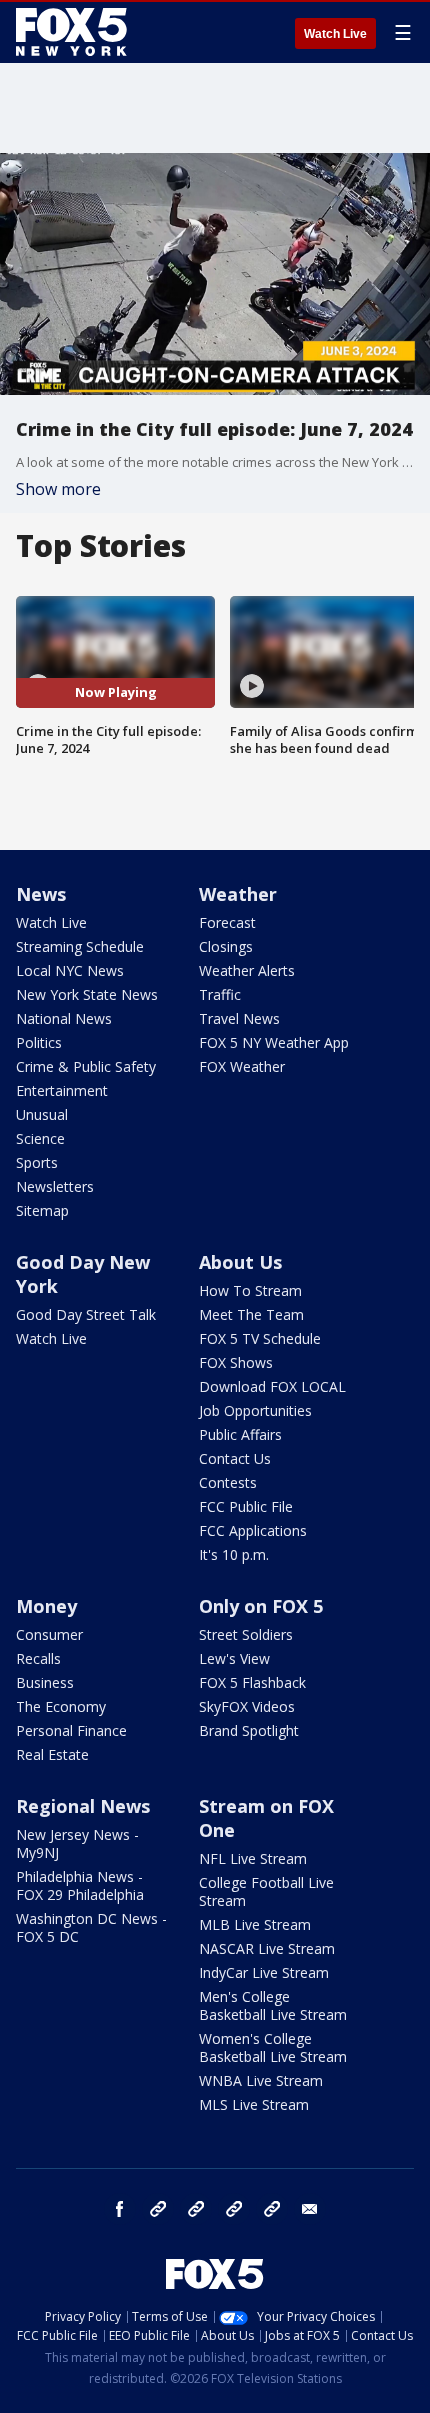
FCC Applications (253, 1530)
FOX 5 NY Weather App (274, 1042)
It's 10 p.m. (234, 1554)
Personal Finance (71, 1730)
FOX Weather (242, 1066)
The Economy (61, 1706)
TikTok (196, 2209)
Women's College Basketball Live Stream (273, 2047)
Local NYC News (70, 970)
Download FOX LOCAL (272, 1386)
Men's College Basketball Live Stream (273, 2005)
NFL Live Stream (253, 1858)
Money (46, 1606)
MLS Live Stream (254, 2104)
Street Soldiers (246, 1634)
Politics (39, 1042)
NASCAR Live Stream (267, 1948)
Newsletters (55, 1186)
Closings (226, 946)
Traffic (220, 994)
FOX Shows (236, 1362)
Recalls (38, 1658)
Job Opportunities (255, 1410)
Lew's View (234, 1658)
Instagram (158, 2209)
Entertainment (62, 1090)
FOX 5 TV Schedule (260, 1338)
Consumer (49, 1634)
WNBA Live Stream (261, 2080)
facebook (120, 2209)
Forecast (227, 922)
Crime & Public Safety (86, 1066)
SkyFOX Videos (247, 1706)
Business (45, 1682)
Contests (228, 1482)
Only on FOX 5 (261, 1606)
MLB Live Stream (255, 1924)
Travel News (239, 1018)
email (310, 2209)
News (41, 894)
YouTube (234, 2209)
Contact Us (235, 1458)
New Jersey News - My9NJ (77, 1843)
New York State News (87, 994)
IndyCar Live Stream (264, 1972)
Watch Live (335, 34)
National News (64, 1018)
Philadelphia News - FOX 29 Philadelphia (80, 1885)
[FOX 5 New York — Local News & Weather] (74, 32)
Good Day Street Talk (86, 1314)
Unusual (42, 1114)
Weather (238, 894)
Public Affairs (240, 1434)
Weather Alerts (247, 970)
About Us (240, 1262)
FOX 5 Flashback (252, 1682)
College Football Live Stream (266, 1891)
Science (40, 1138)
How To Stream (250, 1290)
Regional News (83, 1806)
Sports (37, 1162)
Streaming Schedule (80, 946)
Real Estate (52, 1754)
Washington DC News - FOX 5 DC (91, 1927)
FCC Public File (246, 1506)
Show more (58, 489)
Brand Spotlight (249, 1730)
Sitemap (42, 1210)
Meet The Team (251, 1314)
